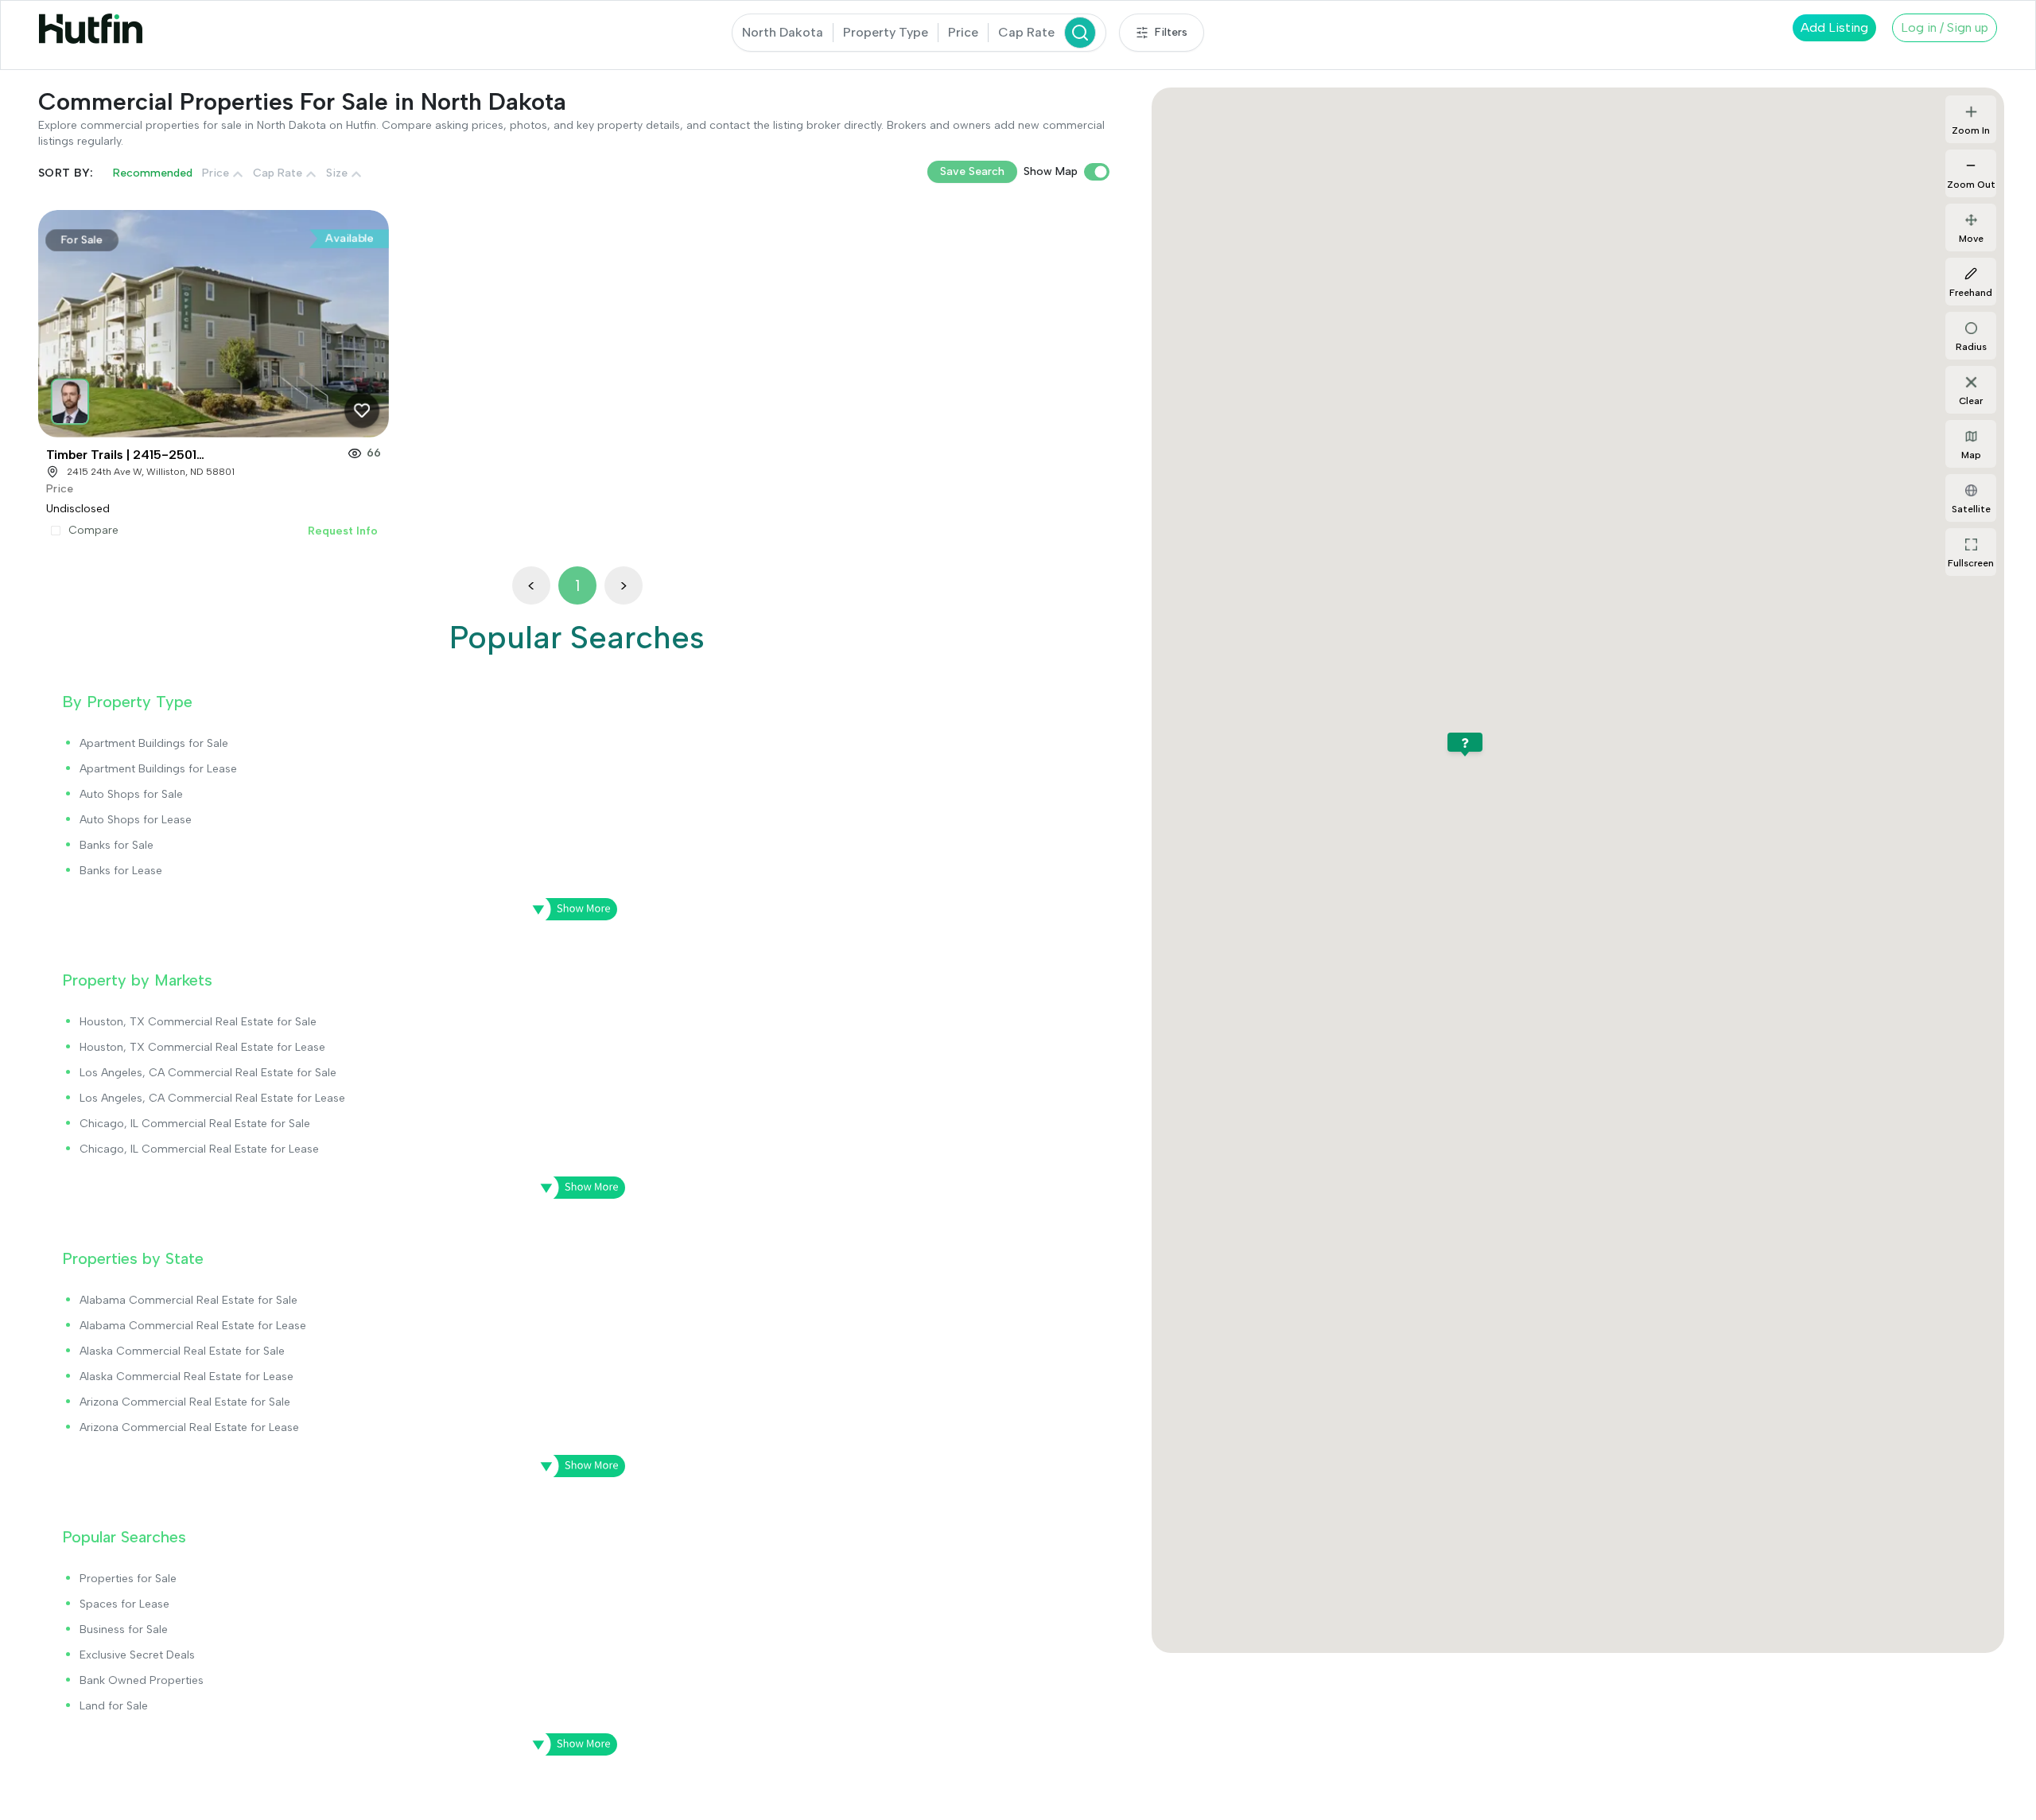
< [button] (531, 585)
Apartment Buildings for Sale (154, 743)
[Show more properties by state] (577, 1466)
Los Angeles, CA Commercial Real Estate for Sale (208, 1073)
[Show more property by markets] (577, 1188)
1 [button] (577, 585)
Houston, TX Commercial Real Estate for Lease (202, 1047)
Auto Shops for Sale (131, 794)
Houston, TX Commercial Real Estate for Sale (198, 1022)
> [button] (624, 585)
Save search (972, 171)
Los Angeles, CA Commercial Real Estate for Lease (212, 1098)
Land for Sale (114, 1706)
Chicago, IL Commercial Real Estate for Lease (199, 1149)
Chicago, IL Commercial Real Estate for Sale (195, 1124)
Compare (93, 531)
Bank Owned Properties (142, 1680)
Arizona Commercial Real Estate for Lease (189, 1427)
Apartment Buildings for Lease (158, 769)
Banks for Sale (117, 845)
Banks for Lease (121, 871)
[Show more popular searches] (569, 1744)
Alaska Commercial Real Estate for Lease (187, 1377)
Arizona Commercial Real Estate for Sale (185, 1402)
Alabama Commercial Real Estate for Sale (188, 1300)
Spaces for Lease (124, 1604)
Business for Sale (124, 1629)
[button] (71, 397)
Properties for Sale (128, 1579)
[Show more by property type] (569, 909)
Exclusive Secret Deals (137, 1655)
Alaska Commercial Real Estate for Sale (182, 1351)
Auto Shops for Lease (136, 820)
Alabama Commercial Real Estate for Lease (193, 1326)
